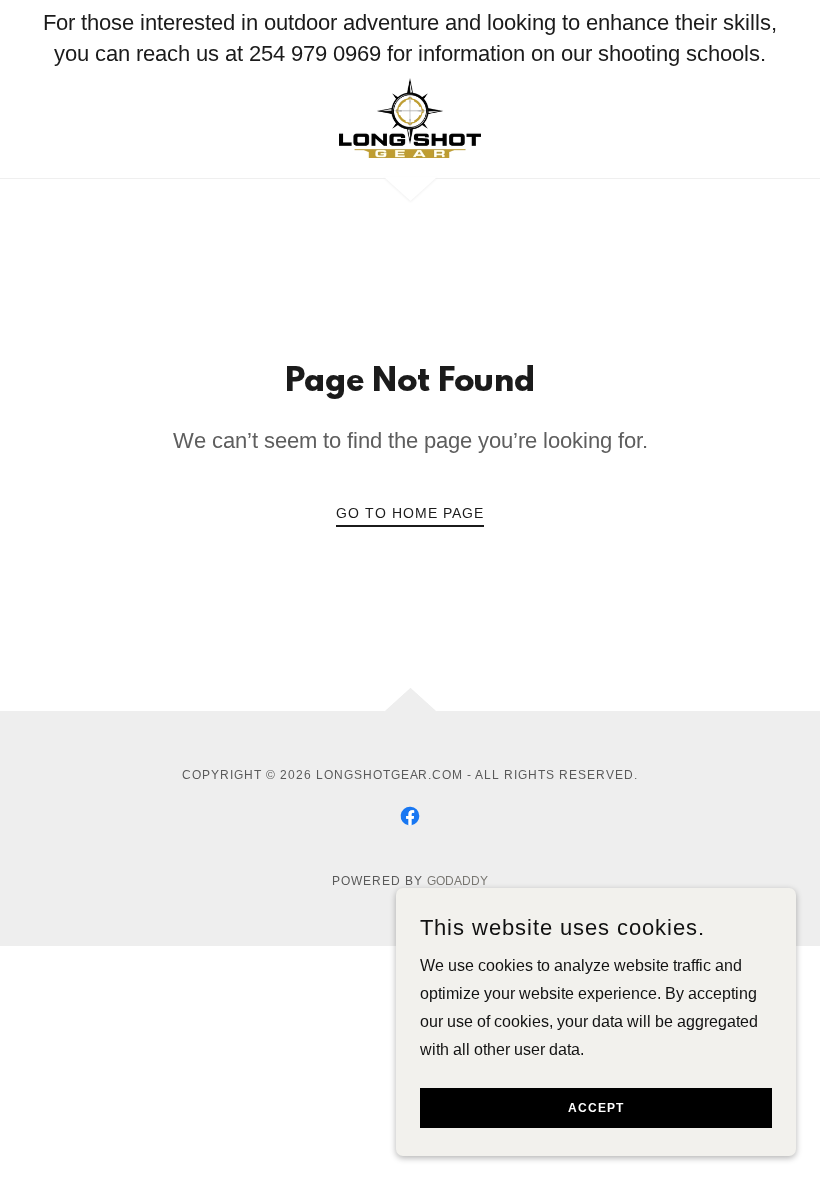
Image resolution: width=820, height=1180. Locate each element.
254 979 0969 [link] (315, 53)
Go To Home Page (410, 513)
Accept (596, 1108)
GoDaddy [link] (457, 881)
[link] (410, 118)
